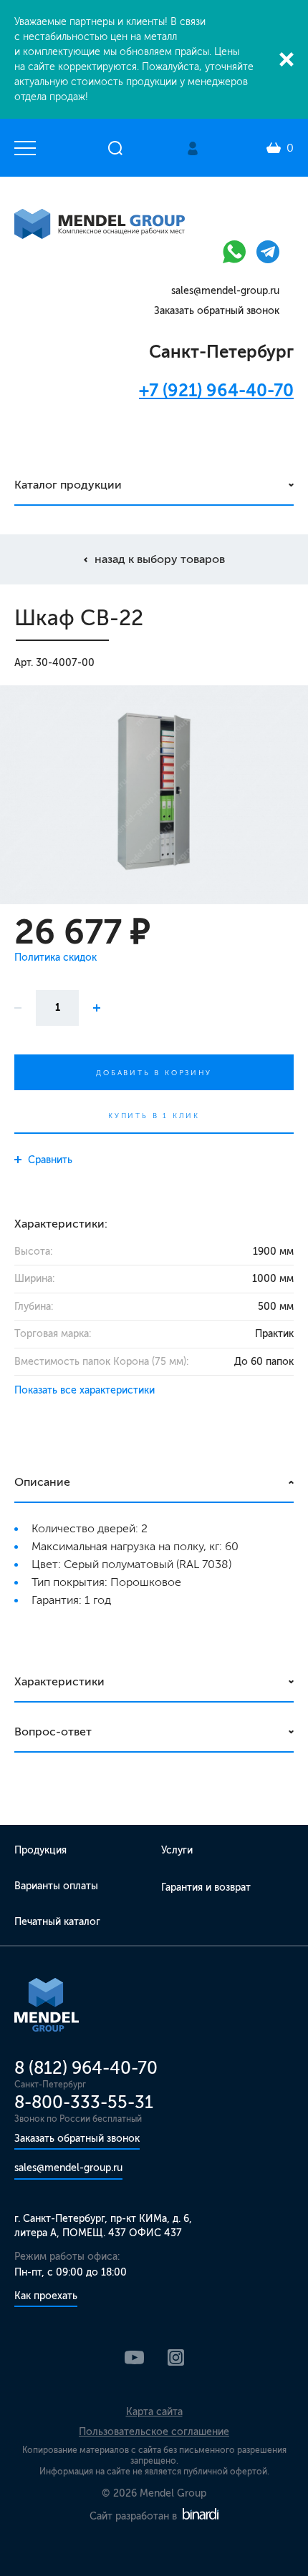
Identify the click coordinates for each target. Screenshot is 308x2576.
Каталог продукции (68, 485)
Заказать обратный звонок (217, 311)
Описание (42, 1482)
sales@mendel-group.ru (225, 291)
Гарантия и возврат (206, 1887)
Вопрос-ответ (53, 1732)
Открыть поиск (115, 148)
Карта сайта (154, 2412)
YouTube (134, 2357)
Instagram (176, 2357)
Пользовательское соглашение (154, 2432)
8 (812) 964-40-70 (86, 2068)
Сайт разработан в (135, 2516)
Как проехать (46, 2296)
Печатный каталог (57, 1922)
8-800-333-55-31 (84, 2102)
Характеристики (59, 1681)
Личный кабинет (193, 148)
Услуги (177, 1850)
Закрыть (287, 59)
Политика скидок (56, 958)
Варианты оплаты (56, 1886)
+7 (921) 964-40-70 (216, 390)
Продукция (40, 1850)
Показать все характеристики (85, 1390)
